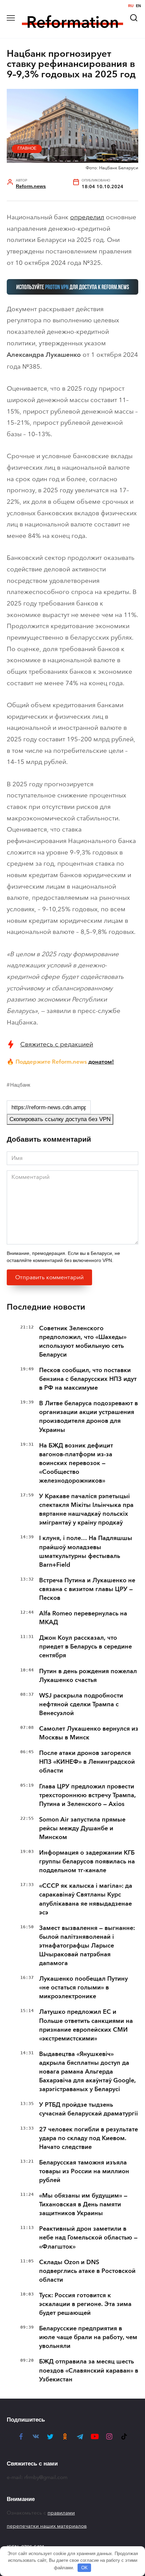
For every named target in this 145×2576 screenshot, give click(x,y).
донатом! (101, 1062)
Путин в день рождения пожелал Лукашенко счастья (88, 1676)
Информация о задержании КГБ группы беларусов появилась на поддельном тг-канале (87, 1861)
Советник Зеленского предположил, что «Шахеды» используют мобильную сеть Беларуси (83, 1341)
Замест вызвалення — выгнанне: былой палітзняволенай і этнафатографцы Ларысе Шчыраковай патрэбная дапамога (87, 1946)
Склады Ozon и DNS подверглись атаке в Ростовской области (87, 2271)
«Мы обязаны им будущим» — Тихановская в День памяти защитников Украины (83, 2204)
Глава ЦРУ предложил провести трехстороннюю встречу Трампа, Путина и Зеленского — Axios (88, 1795)
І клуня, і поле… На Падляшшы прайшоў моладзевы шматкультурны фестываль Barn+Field (86, 1551)
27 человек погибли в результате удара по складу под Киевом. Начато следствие (89, 2138)
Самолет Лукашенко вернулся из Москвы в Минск (89, 1733)
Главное (27, 148)
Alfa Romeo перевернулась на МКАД (83, 1618)
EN (138, 6)
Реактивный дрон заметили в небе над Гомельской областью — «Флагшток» (88, 2237)
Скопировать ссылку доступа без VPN (60, 1119)
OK (84, 2568)
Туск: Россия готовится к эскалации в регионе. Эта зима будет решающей (85, 2304)
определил (87, 217)
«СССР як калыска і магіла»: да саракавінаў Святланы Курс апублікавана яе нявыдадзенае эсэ (86, 1899)
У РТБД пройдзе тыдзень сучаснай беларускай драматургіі (89, 2109)
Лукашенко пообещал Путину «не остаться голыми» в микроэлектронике (83, 1987)
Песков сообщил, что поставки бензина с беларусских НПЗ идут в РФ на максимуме (88, 1379)
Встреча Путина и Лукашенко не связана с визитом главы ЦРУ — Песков (87, 1589)
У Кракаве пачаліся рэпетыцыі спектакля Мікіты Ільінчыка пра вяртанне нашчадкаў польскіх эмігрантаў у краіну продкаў (86, 1509)
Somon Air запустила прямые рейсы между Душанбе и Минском (82, 1828)
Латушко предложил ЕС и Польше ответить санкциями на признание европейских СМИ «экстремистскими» (86, 2025)
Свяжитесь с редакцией (57, 1044)
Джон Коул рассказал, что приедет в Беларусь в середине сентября (85, 1646)
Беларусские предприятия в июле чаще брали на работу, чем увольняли (88, 2337)
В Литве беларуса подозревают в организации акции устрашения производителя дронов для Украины (89, 1416)
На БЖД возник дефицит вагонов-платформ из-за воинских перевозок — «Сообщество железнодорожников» (76, 1463)
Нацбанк (20, 1085)
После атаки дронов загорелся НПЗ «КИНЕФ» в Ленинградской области (87, 1762)
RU (131, 6)
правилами (61, 2513)
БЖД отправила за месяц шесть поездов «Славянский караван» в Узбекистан (89, 2370)
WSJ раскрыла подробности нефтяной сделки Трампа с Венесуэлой (81, 1704)
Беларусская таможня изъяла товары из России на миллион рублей (84, 2171)
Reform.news (31, 186)
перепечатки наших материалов (47, 2526)
